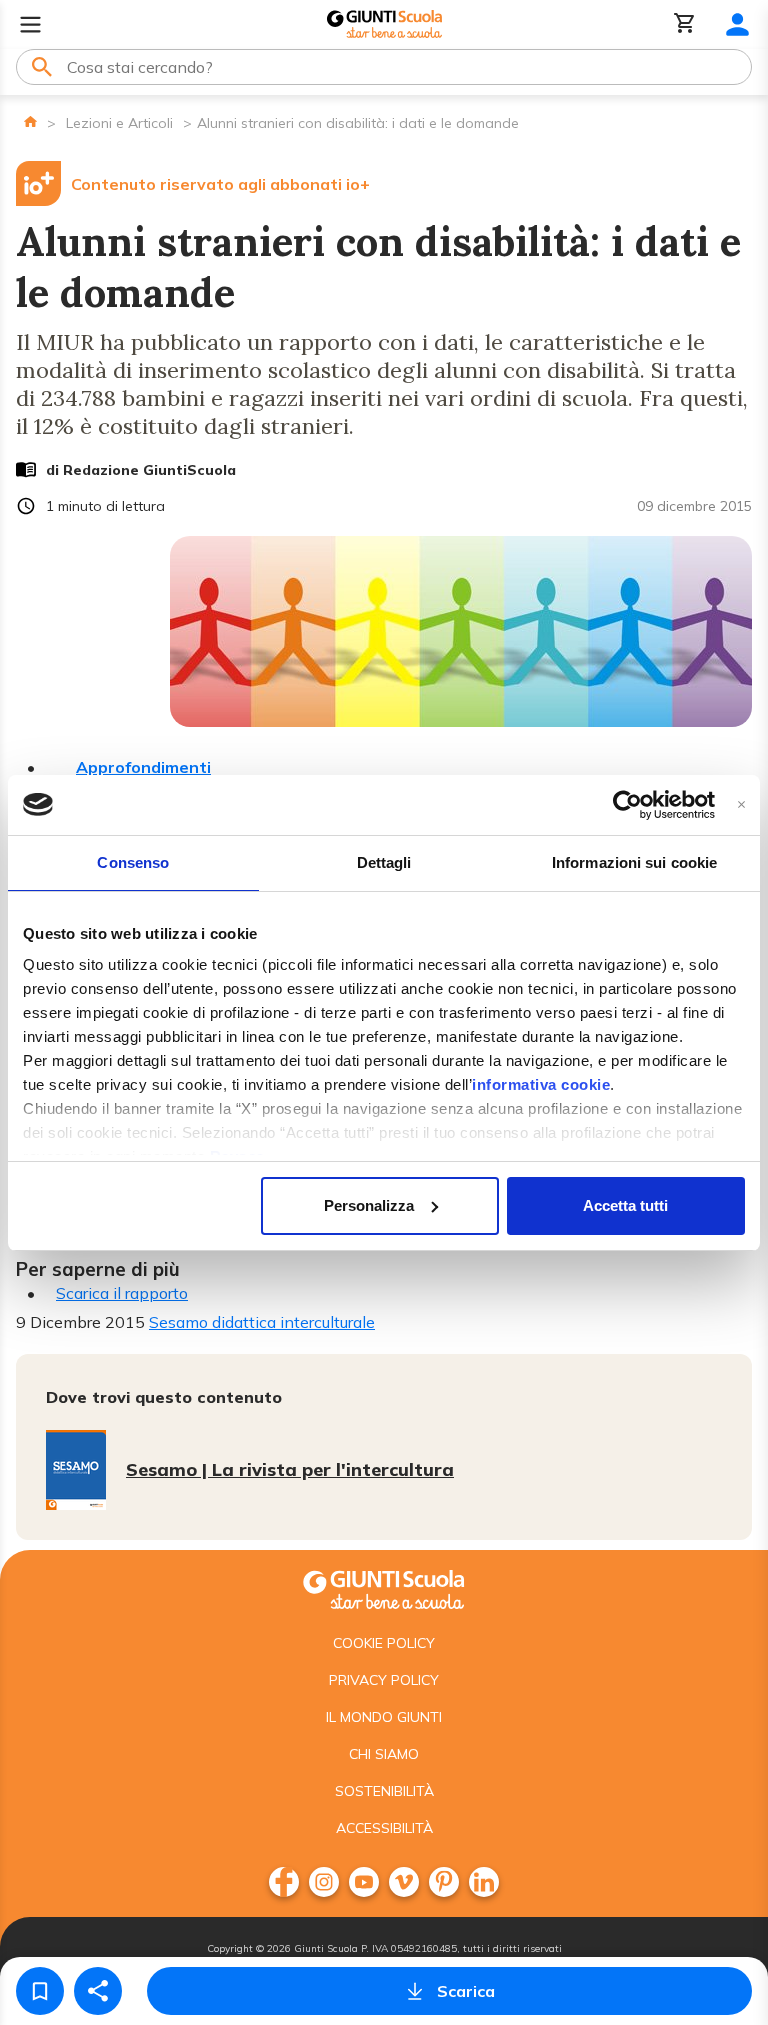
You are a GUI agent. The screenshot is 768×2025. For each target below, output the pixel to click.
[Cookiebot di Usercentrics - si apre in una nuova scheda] (627, 805)
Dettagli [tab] (384, 862)
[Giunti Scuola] (384, 24)
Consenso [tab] (133, 862)
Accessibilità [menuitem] (384, 1828)
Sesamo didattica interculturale (262, 1322)
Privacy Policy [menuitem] (384, 1680)
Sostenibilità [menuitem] (384, 1791)
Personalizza (369, 1205)
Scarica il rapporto (122, 1293)
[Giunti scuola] (384, 1587)
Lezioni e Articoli (119, 123)
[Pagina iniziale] (30, 121)
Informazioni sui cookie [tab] (634, 862)
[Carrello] (685, 24)
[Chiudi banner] (741, 804)
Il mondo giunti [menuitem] (384, 1717)
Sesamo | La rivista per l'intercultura (290, 1469)
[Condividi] (98, 1991)
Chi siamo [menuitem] (384, 1754)
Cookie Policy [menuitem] (384, 1643)
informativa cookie (541, 1084)
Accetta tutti (625, 1205)
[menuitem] (284, 1882)
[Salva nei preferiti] (40, 1991)
